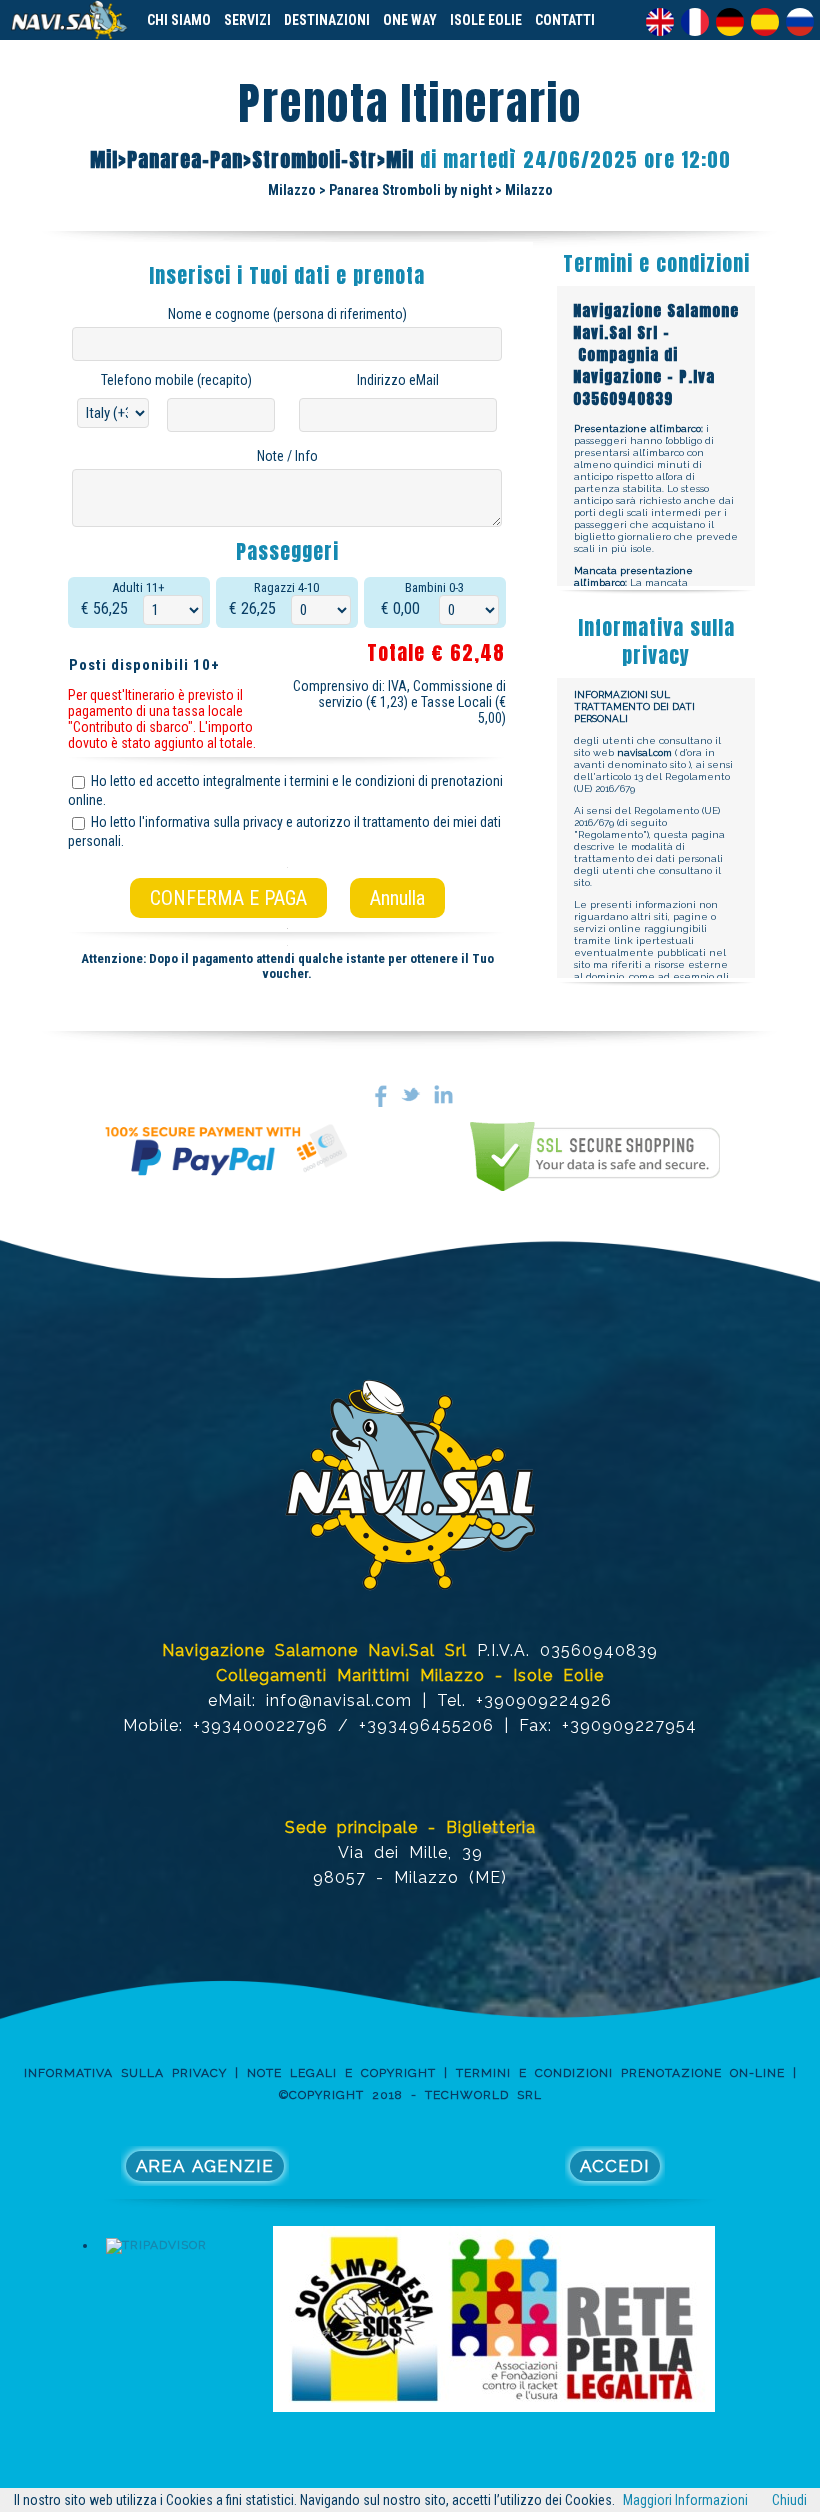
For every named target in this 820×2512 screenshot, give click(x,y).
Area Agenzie (205, 2166)
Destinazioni (327, 20)
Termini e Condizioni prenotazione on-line (620, 2073)
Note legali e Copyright (341, 2073)
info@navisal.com (339, 1700)
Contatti (565, 20)
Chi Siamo (179, 20)
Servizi (247, 20)
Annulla (397, 898)
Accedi (615, 2166)
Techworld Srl (483, 2095)
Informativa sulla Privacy (125, 2073)
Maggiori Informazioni (685, 2500)
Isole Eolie (486, 20)
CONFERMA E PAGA (228, 898)
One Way (410, 20)
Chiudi (789, 2500)
